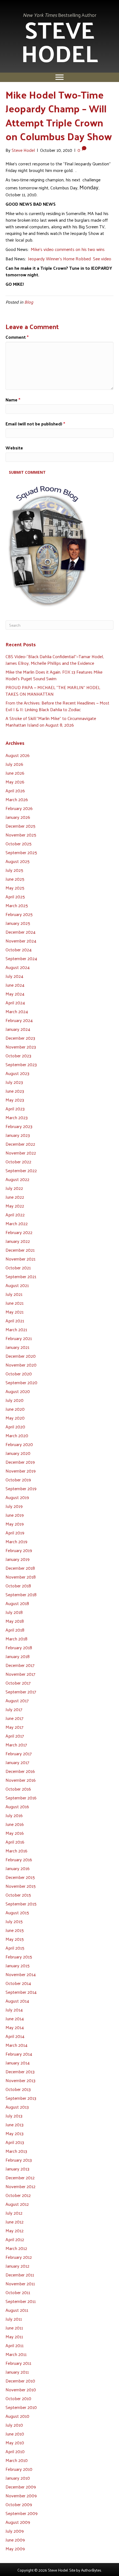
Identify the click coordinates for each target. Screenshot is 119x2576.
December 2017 (20, 1665)
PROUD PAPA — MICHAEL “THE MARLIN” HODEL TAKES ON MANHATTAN (53, 691)
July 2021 (14, 1294)
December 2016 (20, 1771)
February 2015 (19, 1957)
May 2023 (15, 1100)
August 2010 (17, 2416)
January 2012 (17, 2266)
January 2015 (18, 1965)
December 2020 (21, 1356)
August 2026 (18, 755)
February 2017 (19, 1753)
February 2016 (19, 1859)
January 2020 (18, 1453)
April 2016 (15, 1842)
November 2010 (21, 2390)
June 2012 (15, 2222)
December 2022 (20, 1144)
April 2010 (15, 2451)
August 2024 (18, 967)
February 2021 (19, 1338)
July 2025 (14, 870)
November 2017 (20, 1674)
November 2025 (21, 835)
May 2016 (15, 1833)
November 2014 (21, 1974)
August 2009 (18, 2522)
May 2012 (15, 2230)
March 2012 (16, 2248)
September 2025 (21, 852)
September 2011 (21, 2301)
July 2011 (14, 2319)
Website (14, 448)
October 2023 (18, 1056)
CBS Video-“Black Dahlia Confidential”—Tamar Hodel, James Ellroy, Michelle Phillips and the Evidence (55, 660)
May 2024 (15, 994)
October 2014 (18, 1983)
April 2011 (15, 2345)
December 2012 (20, 2177)
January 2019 (18, 1559)
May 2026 (15, 782)
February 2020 (19, 1444)
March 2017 (16, 1745)
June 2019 (15, 1515)
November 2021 (20, 1259)
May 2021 (15, 1312)
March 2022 (17, 1223)
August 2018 (17, 1603)
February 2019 (19, 1550)
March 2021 (16, 1329)
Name (13, 400)
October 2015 (18, 1895)
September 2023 (21, 1064)
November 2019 (21, 1471)
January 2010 (18, 2478)
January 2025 (18, 923)
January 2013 (17, 2169)
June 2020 (15, 1409)
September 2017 (21, 1692)
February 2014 (19, 2054)
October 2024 (19, 950)
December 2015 (20, 1877)
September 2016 (21, 1798)
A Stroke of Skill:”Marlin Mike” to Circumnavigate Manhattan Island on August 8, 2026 (51, 722)
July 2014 (14, 2010)
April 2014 (15, 2036)
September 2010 (21, 2407)
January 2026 (18, 817)
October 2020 (19, 1374)
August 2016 (17, 1806)
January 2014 (18, 2063)
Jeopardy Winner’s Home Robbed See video (70, 259)
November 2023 (21, 1047)
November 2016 (21, 1780)
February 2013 (19, 2160)
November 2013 (20, 2080)
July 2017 (14, 1709)
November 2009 (21, 2496)
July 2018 (14, 1612)
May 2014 (15, 2027)
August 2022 (17, 1179)
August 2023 (17, 1073)
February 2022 (19, 1232)
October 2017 (18, 1683)
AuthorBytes (91, 2570)
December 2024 (20, 932)
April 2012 (15, 2239)
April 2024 (15, 1003)
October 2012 (18, 2195)
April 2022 (15, 1215)
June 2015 (15, 1930)
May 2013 (15, 2133)
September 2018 (21, 1594)
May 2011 (14, 2337)
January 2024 (18, 1029)
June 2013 (15, 2124)
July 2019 (14, 1506)
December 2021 (20, 1250)
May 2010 (15, 2443)
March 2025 (17, 905)
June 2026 (15, 773)
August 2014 (17, 2001)
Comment (17, 337)
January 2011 (17, 2372)
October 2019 (18, 1480)
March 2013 (16, 2151)
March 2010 (17, 2460)
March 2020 (17, 1435)
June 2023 (15, 1091)
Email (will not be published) (35, 424)
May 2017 (15, 1727)
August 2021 (17, 1285)
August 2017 (17, 1700)
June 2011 (14, 2328)
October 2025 (19, 844)
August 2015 (17, 1912)
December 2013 (20, 2071)
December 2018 (20, 1568)
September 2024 (21, 958)
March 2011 (16, 2354)
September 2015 (21, 1904)
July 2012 (14, 2213)
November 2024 (21, 941)
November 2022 (21, 1153)
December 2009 (21, 2487)
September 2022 (21, 1170)
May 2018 (15, 1621)
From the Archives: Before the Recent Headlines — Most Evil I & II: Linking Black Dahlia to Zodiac (57, 706)
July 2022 (14, 1188)
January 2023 (18, 1135)
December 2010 (20, 2381)
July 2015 (14, 1921)
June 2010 (15, 2434)
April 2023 (15, 1109)
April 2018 (15, 1630)
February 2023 (19, 1126)
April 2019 (15, 1533)
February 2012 (19, 2257)
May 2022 (15, 1206)
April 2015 (15, 1948)
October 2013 (18, 2089)
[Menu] (59, 77)
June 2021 (15, 1303)
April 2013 (15, 2142)
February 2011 (18, 2363)
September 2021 (21, 1276)
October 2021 (18, 1268)
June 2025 (15, 879)
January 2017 (17, 1762)
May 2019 (15, 1524)
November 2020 (21, 1365)
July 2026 (14, 764)
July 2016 (14, 1815)
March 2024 (17, 1011)
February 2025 (19, 914)
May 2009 (15, 2549)
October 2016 (18, 1789)
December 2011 (20, 2275)
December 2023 (20, 1038)
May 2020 (15, 1418)
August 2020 (18, 1391)
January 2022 (18, 1241)
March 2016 (16, 1851)
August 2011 (17, 2310)
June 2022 (15, 1197)
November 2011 (20, 2284)
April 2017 (15, 1736)
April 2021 (15, 1321)
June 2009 (15, 2540)
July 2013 (14, 2116)
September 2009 (22, 2513)
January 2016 (18, 1868)
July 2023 (14, 1082)
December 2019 (20, 1462)
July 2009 (15, 2531)
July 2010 (14, 2425)
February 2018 (19, 1647)
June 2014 (15, 2018)
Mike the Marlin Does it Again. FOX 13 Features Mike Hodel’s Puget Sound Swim (54, 675)
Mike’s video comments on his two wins (67, 249)
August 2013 (17, 2107)
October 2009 (19, 2504)
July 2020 (15, 1400)
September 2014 (21, 1992)
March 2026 (17, 799)
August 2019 (17, 1497)
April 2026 (15, 791)
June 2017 (15, 1718)
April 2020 (15, 1427)
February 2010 (19, 2469)
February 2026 (19, 808)
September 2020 (21, 1382)
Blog (29, 302)
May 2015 (15, 1939)
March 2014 (16, 2045)
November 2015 (21, 1886)
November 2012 (20, 2186)
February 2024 (19, 1020)
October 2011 (18, 2292)
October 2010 (18, 2398)
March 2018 (16, 1639)
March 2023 (17, 1117)
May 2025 (15, 888)
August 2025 (18, 861)
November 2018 (21, 1577)
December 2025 (20, 826)
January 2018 (18, 1656)
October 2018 (18, 1586)
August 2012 (17, 2204)
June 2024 (15, 985)
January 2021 (17, 1347)
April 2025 (15, 897)
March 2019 (16, 1541)
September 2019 (21, 1488)
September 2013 (21, 2098)
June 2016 (15, 1824)
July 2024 (14, 976)
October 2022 (18, 1162)
